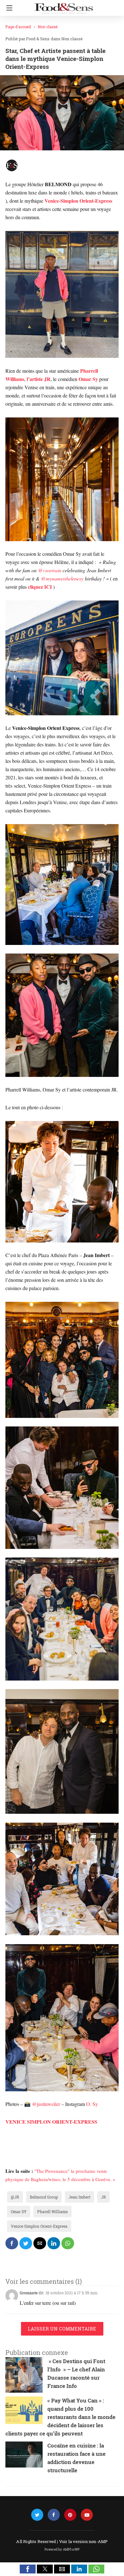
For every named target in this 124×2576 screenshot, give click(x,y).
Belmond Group (44, 2197)
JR (103, 2197)
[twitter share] (26, 2243)
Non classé (48, 27)
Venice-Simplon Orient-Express (78, 201)
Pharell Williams (52, 2212)
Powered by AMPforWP (62, 2550)
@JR (15, 2197)
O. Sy (92, 2104)
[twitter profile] (37, 2515)
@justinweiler (46, 2104)
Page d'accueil (18, 27)
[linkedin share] (54, 2243)
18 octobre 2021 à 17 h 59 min (72, 2293)
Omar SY (19, 2212)
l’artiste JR (39, 379)
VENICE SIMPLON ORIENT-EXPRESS (51, 2122)
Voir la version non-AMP (83, 2541)
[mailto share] (40, 2243)
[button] (28, 2569)
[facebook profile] (54, 2515)
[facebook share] (12, 2243)
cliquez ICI (41, 587)
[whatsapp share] (68, 2243)
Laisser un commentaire (62, 2329)
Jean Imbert (79, 2197)
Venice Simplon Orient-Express (39, 2226)
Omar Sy (88, 379)
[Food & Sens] (64, 6)
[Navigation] (8, 8)
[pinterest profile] (70, 2515)
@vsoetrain (50, 570)
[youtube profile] (87, 2515)
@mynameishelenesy (62, 578)
